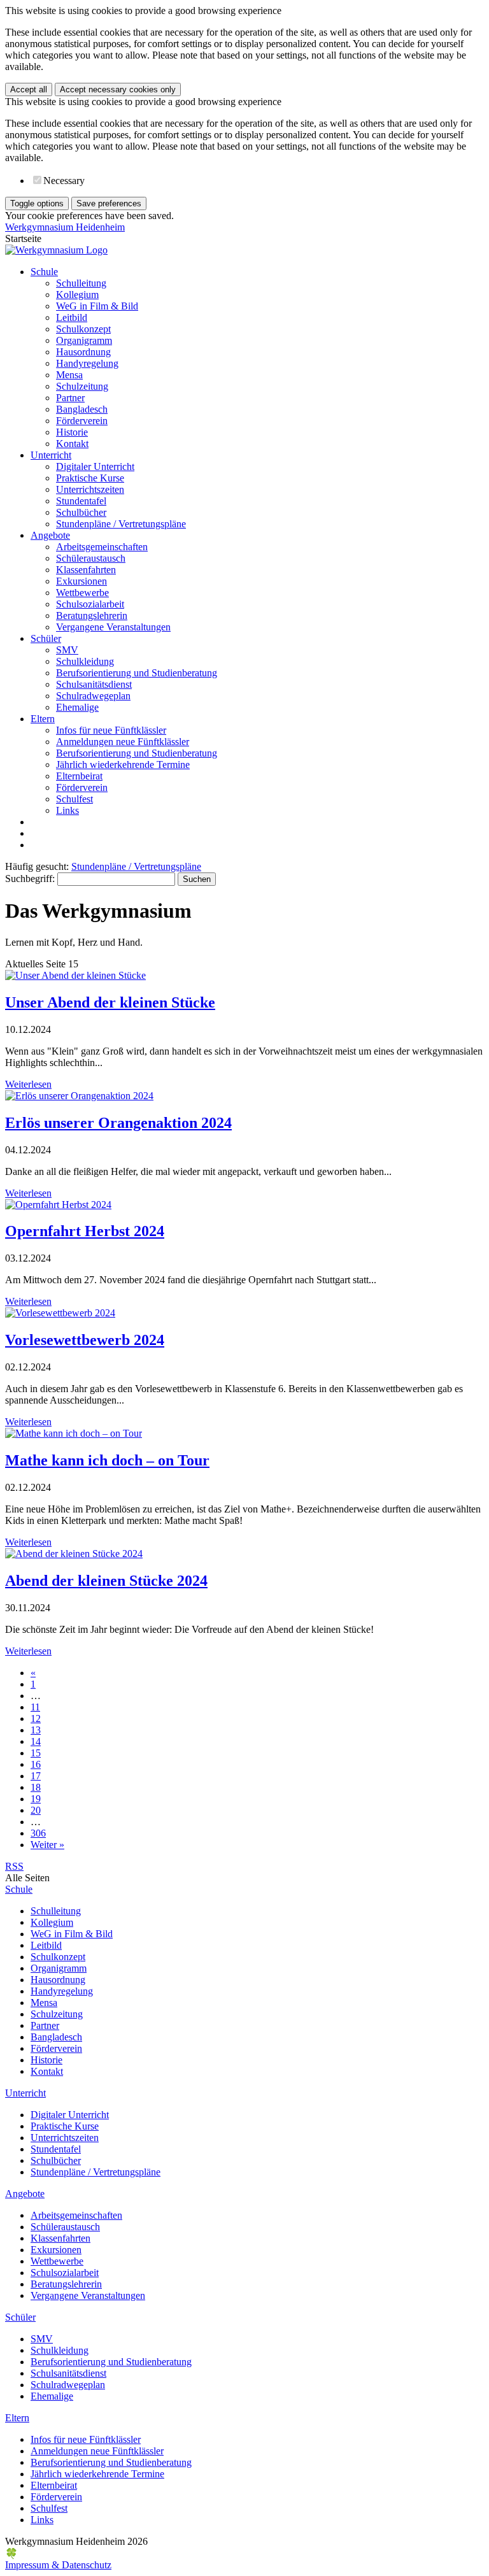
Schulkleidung (85, 661)
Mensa (69, 375)
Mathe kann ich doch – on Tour (107, 1460)
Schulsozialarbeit (90, 604)
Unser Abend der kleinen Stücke (110, 1002)
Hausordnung (83, 352)
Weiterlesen (28, 1084)
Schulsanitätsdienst (94, 684)
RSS (14, 1866)
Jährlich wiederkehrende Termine (123, 765)
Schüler (46, 638)
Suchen (197, 879)
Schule (44, 272)
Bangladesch (82, 409)
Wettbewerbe (82, 593)
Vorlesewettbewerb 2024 (85, 1340)
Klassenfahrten (86, 570)
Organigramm (84, 340)
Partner (70, 398)
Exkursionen (81, 581)
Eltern (43, 719)
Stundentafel (81, 501)
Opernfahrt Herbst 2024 (85, 1231)
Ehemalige (77, 707)
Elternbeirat (79, 776)
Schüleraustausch (91, 558)
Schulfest (74, 799)
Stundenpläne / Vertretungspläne (121, 524)
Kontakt (72, 444)
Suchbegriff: (30, 879)
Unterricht (51, 455)
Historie (72, 432)
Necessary (64, 181)
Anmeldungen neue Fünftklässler (123, 742)
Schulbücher (81, 512)
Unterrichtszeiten (90, 489)
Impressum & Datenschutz (58, 2565)
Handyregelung (87, 363)
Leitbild (72, 317)
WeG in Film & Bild (97, 306)
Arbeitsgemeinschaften (102, 547)
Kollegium (77, 295)
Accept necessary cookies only (118, 89)
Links (67, 810)
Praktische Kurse (90, 478)
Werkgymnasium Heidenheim (65, 227)
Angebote (50, 535)
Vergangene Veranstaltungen (113, 627)
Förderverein (82, 421)
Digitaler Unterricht (95, 466)
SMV (67, 650)
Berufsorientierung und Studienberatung (137, 673)
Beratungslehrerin (92, 616)
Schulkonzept (83, 329)
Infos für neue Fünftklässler (111, 730)
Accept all (29, 89)
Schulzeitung (82, 386)
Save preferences (109, 203)
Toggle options (37, 203)
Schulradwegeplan (93, 696)
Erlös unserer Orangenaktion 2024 (118, 1123)
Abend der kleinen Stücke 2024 (106, 1581)
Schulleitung (81, 283)
